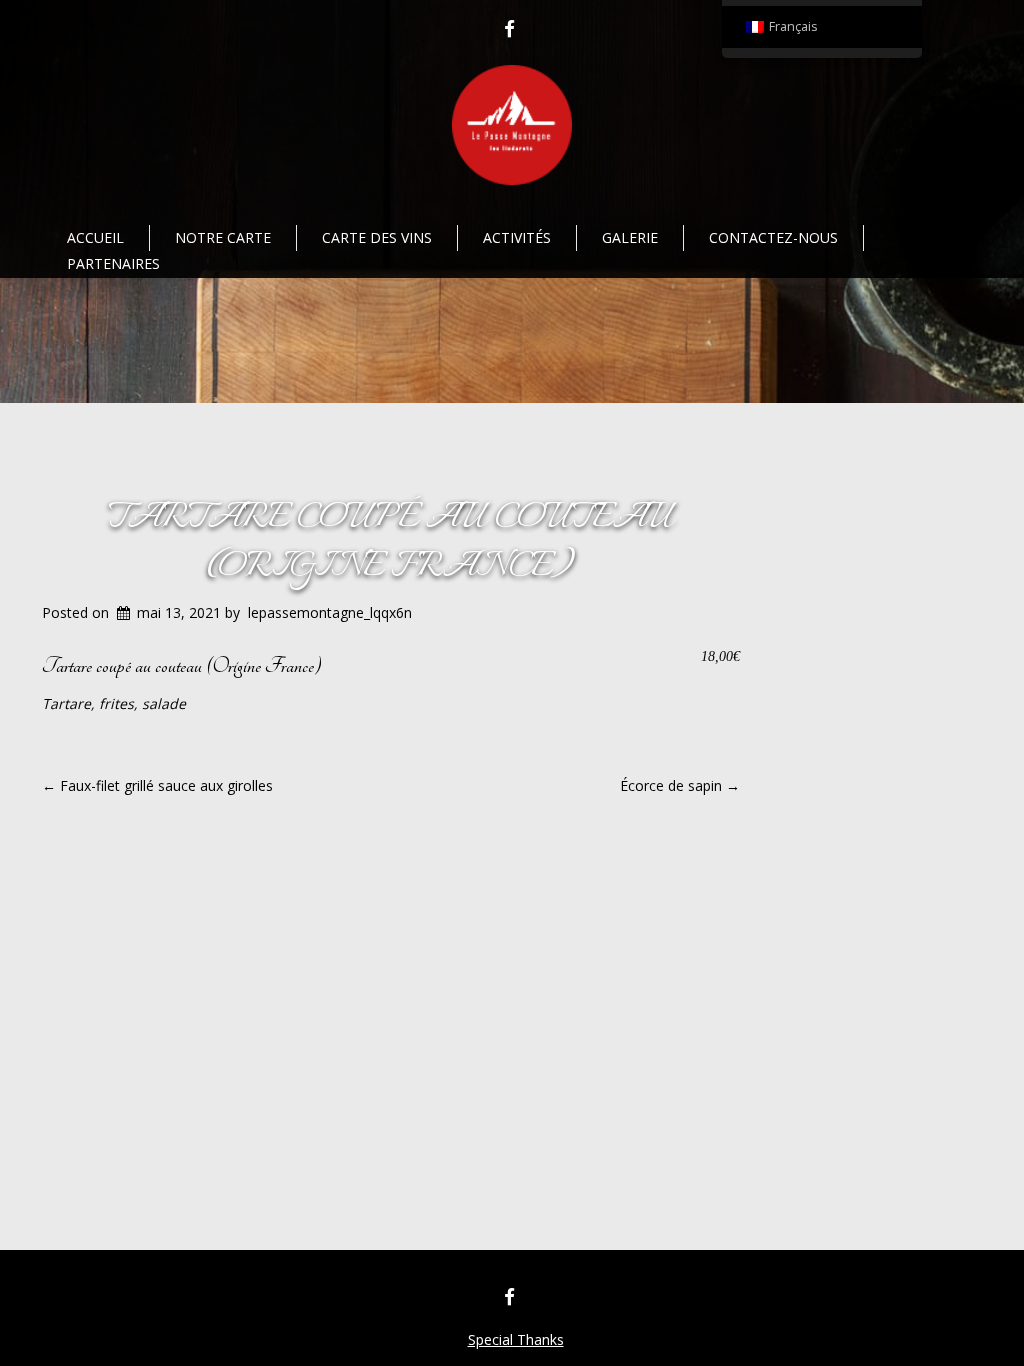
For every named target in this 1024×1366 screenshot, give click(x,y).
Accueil (95, 237)
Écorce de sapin (680, 785)
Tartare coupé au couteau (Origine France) (391, 542)
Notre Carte (223, 237)
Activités (517, 237)
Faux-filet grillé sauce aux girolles (157, 785)
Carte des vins (377, 237)
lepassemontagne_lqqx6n (330, 612)
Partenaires (113, 263)
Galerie (630, 237)
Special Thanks (516, 1339)
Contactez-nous (773, 237)
